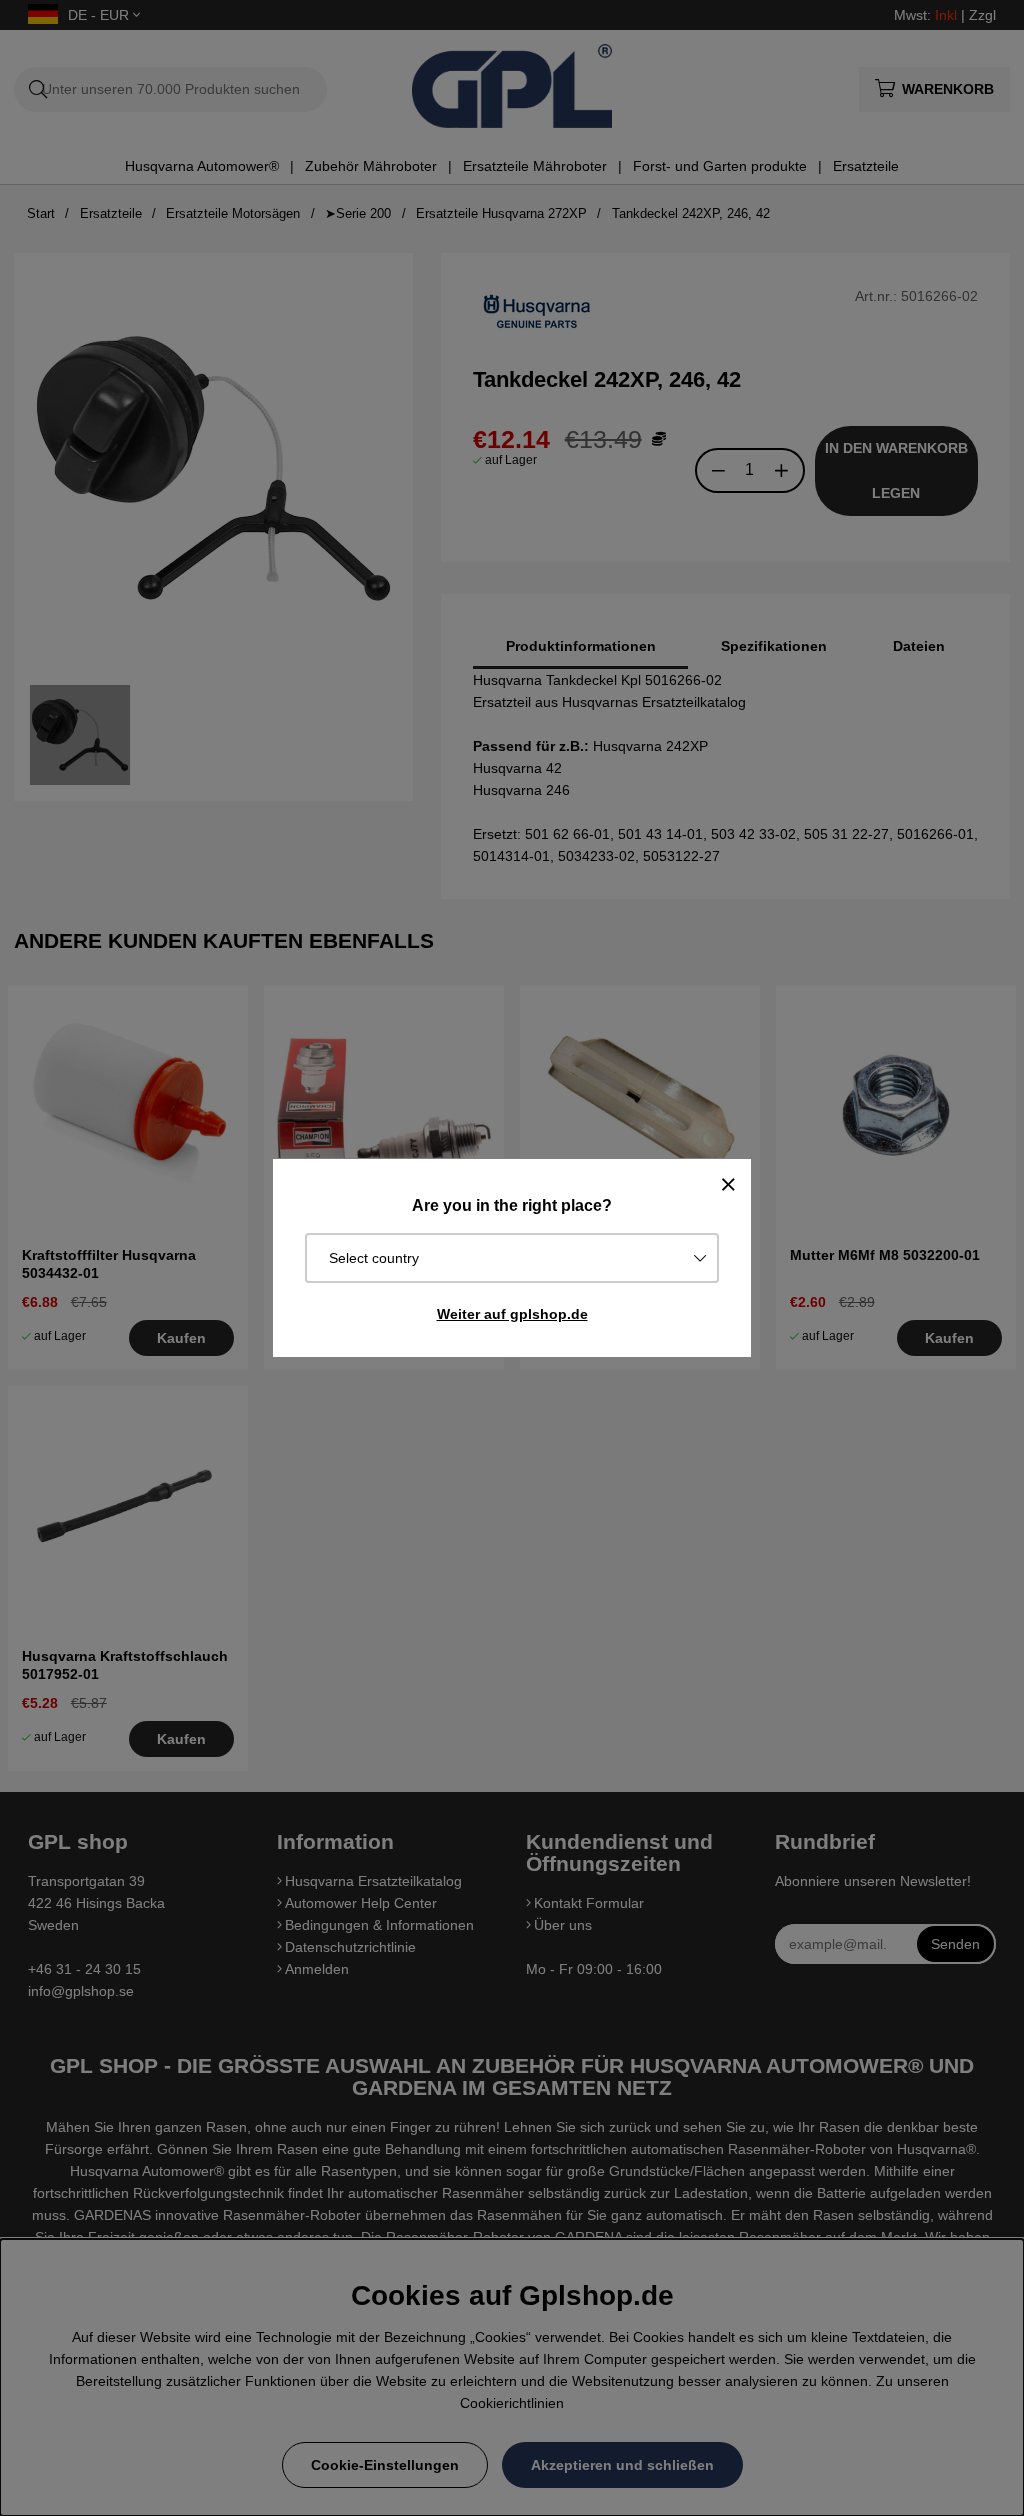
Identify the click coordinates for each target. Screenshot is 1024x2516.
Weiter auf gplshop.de (512, 1314)
